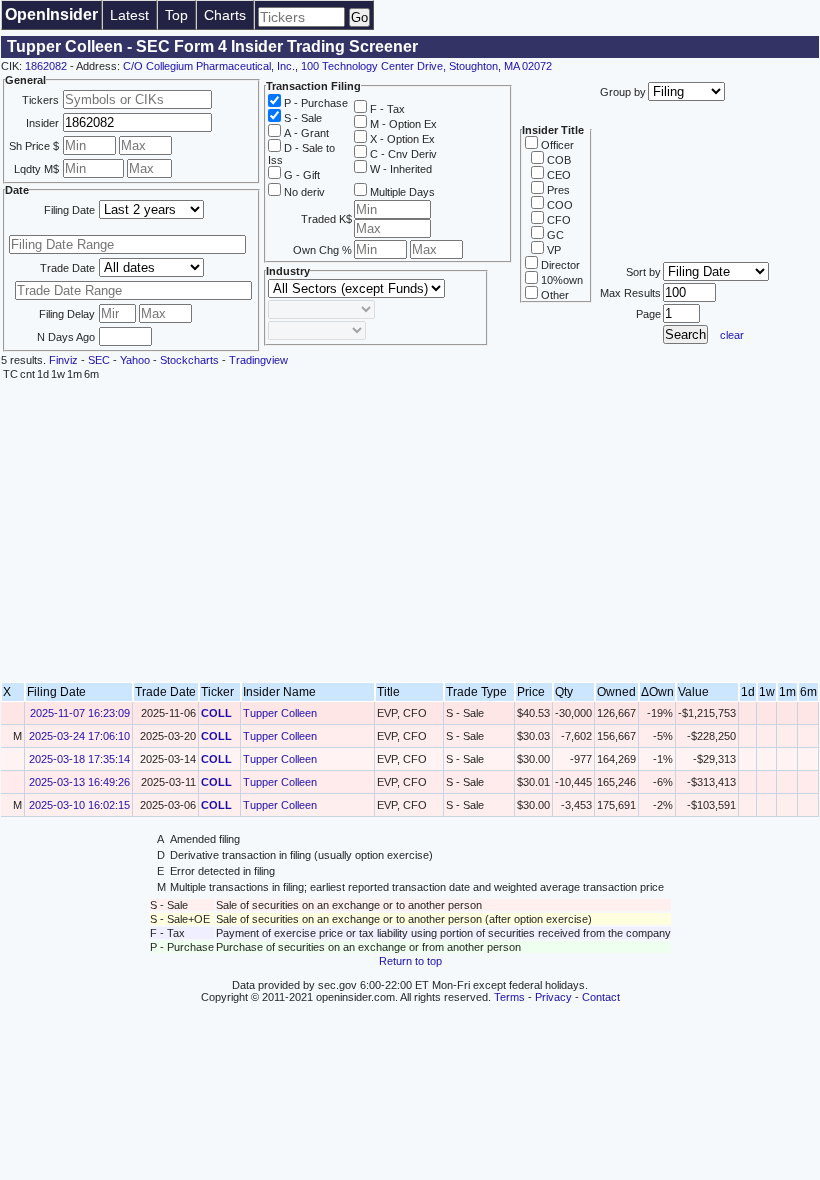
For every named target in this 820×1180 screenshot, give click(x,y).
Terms (509, 997)
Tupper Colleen (280, 713)
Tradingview (258, 360)
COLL (216, 713)
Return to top (410, 961)
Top (176, 15)
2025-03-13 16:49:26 (79, 782)
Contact (601, 997)
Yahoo (135, 360)
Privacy (553, 997)
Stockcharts (189, 360)
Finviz (63, 360)
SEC (99, 360)
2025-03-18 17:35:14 (79, 759)
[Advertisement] (410, 532)
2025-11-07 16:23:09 (80, 713)
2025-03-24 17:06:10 (79, 736)
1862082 (46, 66)
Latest (129, 15)
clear (732, 335)
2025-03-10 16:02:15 (79, 805)
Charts (225, 15)
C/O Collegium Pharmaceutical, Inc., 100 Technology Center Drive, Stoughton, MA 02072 (337, 66)
